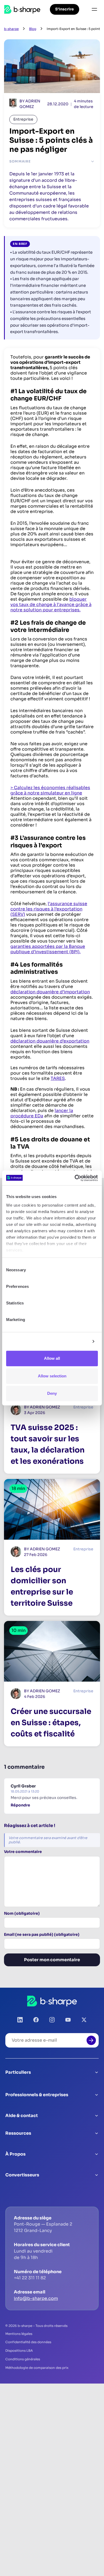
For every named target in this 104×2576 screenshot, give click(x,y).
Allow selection (52, 1376)
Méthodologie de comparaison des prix (37, 2368)
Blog (33, 29)
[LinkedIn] (20, 2020)
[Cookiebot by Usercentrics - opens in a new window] (75, 1178)
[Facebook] (36, 2020)
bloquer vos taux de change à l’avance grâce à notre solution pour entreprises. (51, 605)
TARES (58, 1078)
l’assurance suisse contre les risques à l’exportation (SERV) (49, 909)
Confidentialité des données (28, 2342)
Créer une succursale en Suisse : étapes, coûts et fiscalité (51, 1723)
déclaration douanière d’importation (50, 992)
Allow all (52, 1358)
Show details (75, 1341)
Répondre (20, 1805)
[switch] (90, 1287)
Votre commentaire (23, 1852)
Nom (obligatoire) (22, 1913)
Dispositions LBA (19, 2351)
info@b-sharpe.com (36, 2298)
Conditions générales (23, 2359)
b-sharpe (11, 29)
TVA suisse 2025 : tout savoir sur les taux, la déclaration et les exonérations (48, 1444)
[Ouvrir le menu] (94, 9)
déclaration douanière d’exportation (50, 1041)
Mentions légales (19, 2334)
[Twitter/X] (84, 2020)
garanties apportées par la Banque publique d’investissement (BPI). (48, 949)
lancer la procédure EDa (42, 1113)
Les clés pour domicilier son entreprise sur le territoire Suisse (42, 1586)
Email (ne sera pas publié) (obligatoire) (42, 1935)
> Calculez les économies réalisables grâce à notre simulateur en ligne (50, 790)
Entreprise (23, 119)
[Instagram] (52, 2020)
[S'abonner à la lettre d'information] (91, 2040)
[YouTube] (68, 2020)
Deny (52, 1393)
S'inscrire (65, 9)
